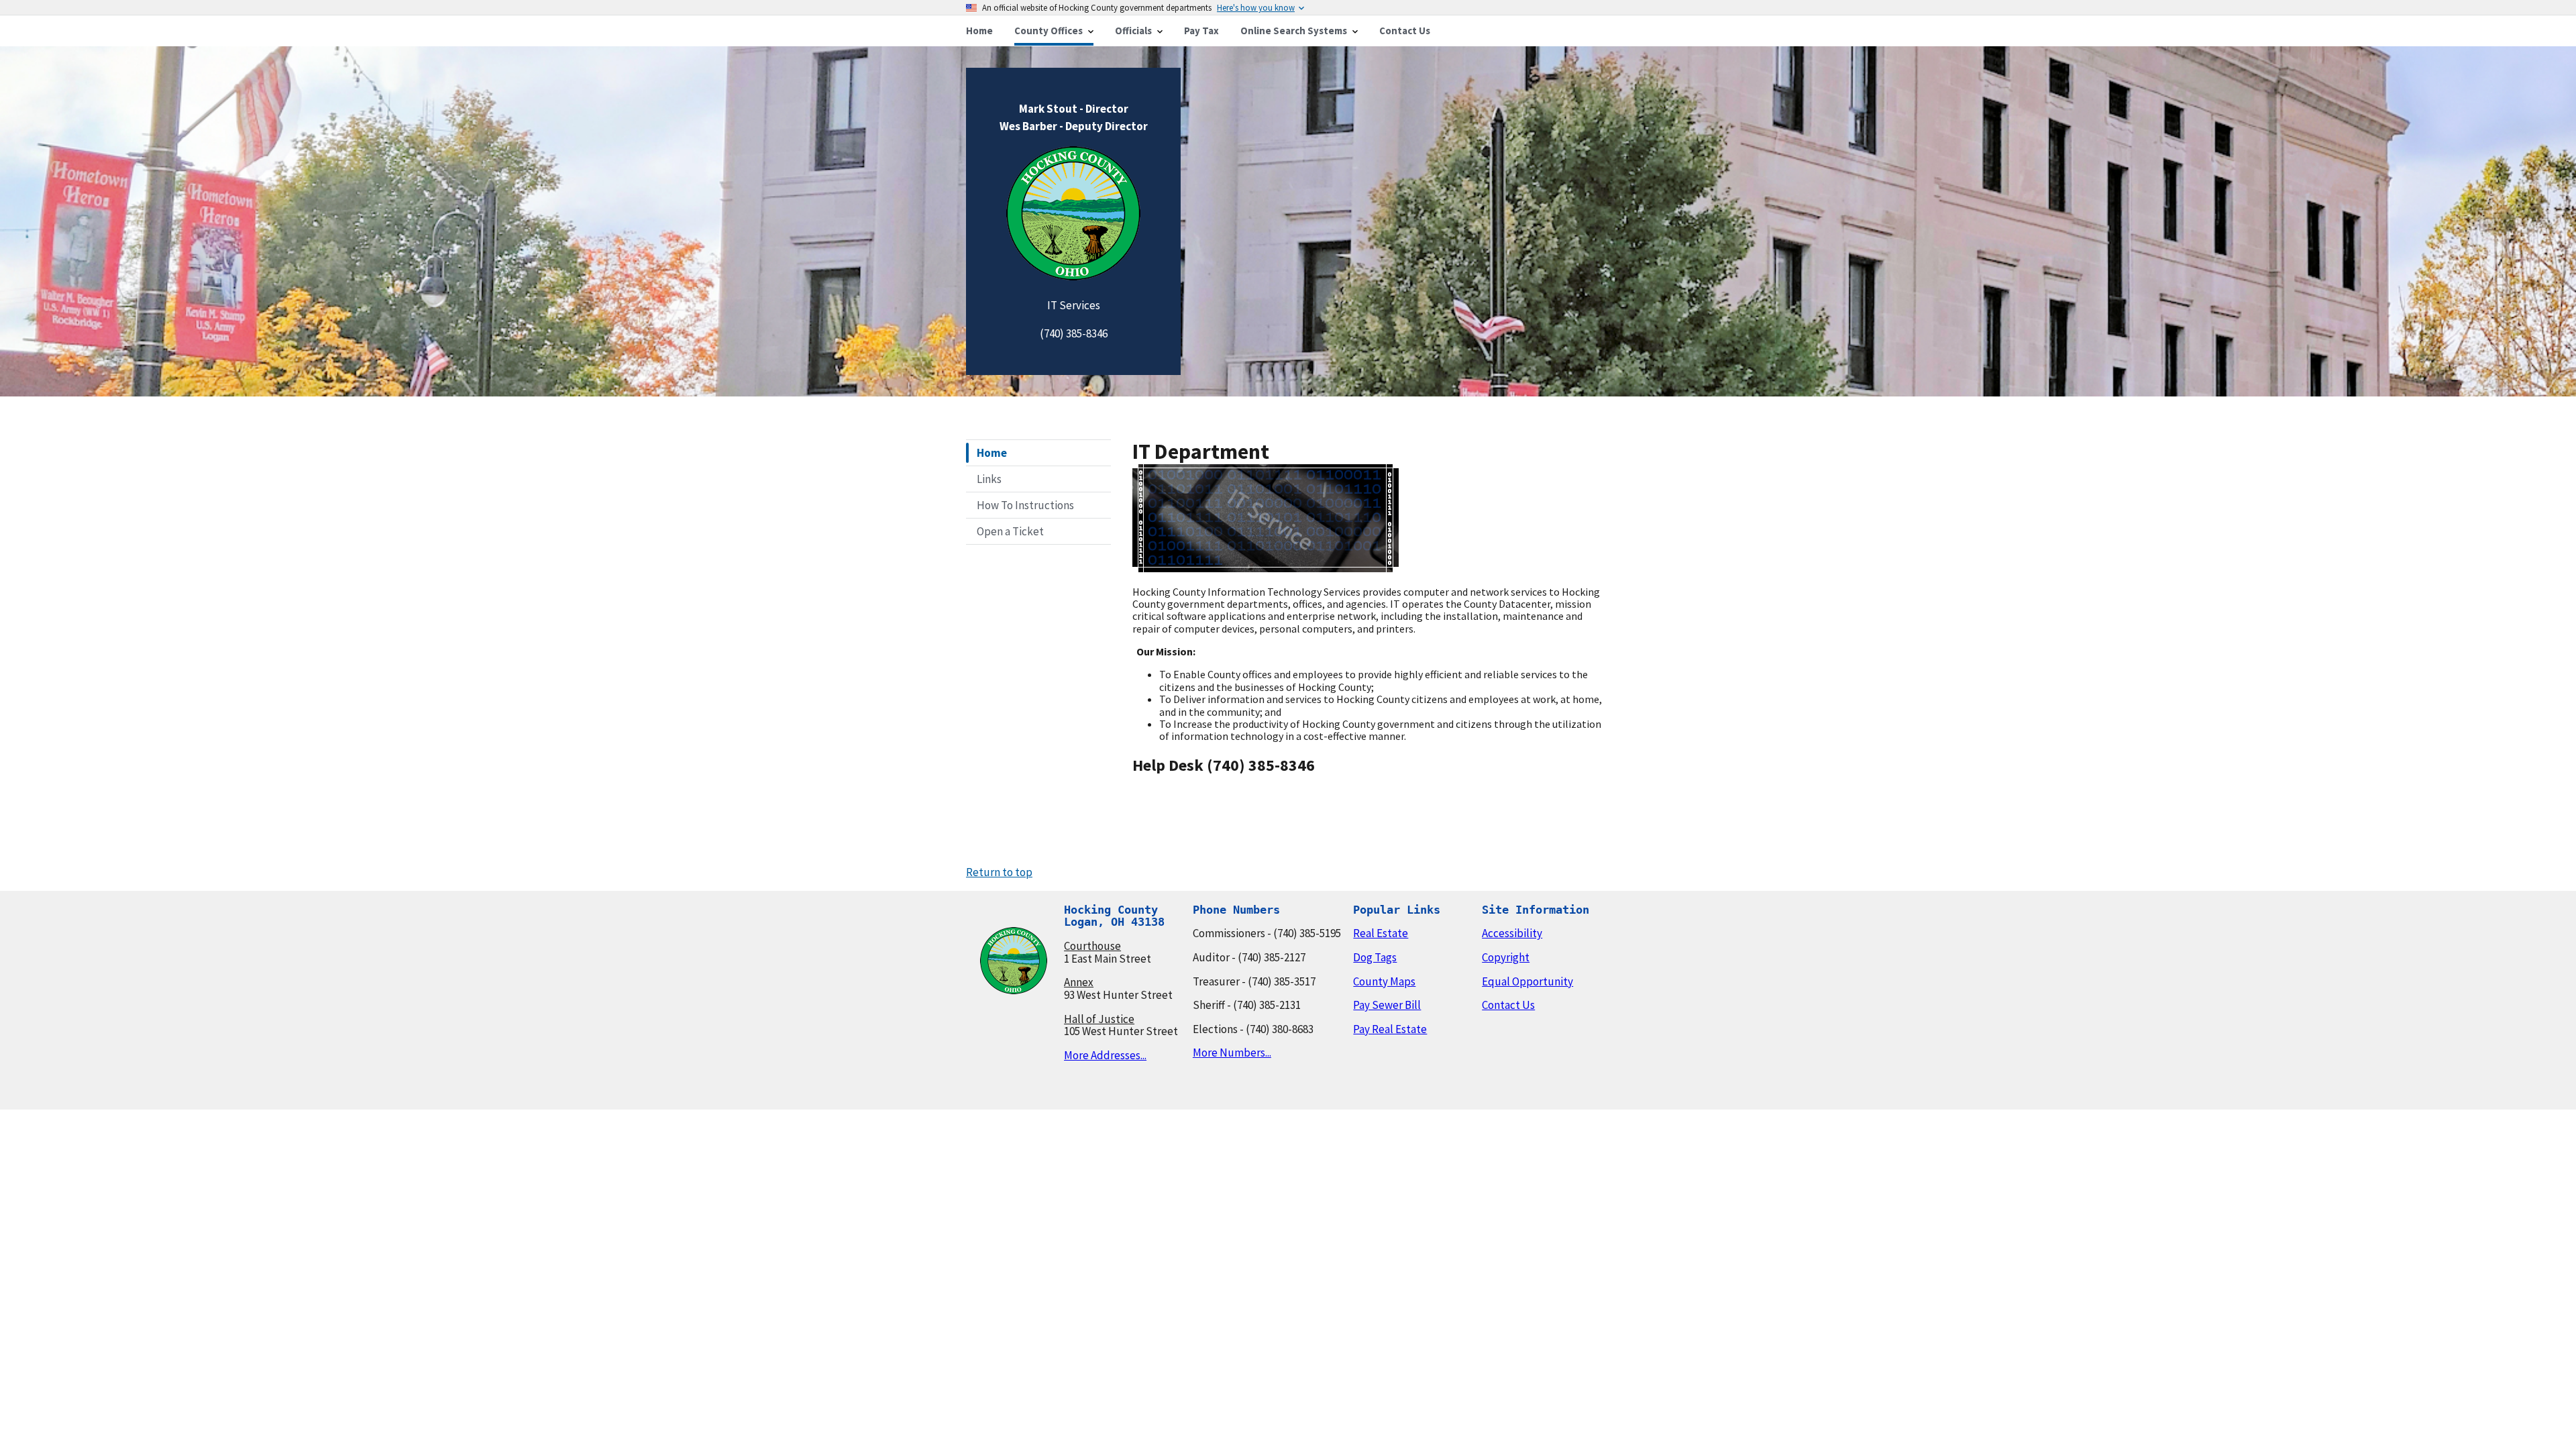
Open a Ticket (1010, 531)
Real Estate (1381, 933)
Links (989, 479)
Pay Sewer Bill (1387, 1005)
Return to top (999, 872)
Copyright (1506, 957)
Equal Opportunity (1527, 981)
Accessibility (1512, 933)
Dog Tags (1375, 957)
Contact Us (1508, 1005)
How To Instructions (1025, 505)
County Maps (1384, 981)
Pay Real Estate (1390, 1029)
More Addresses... (1105, 1055)
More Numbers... (1232, 1053)
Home (992, 453)
